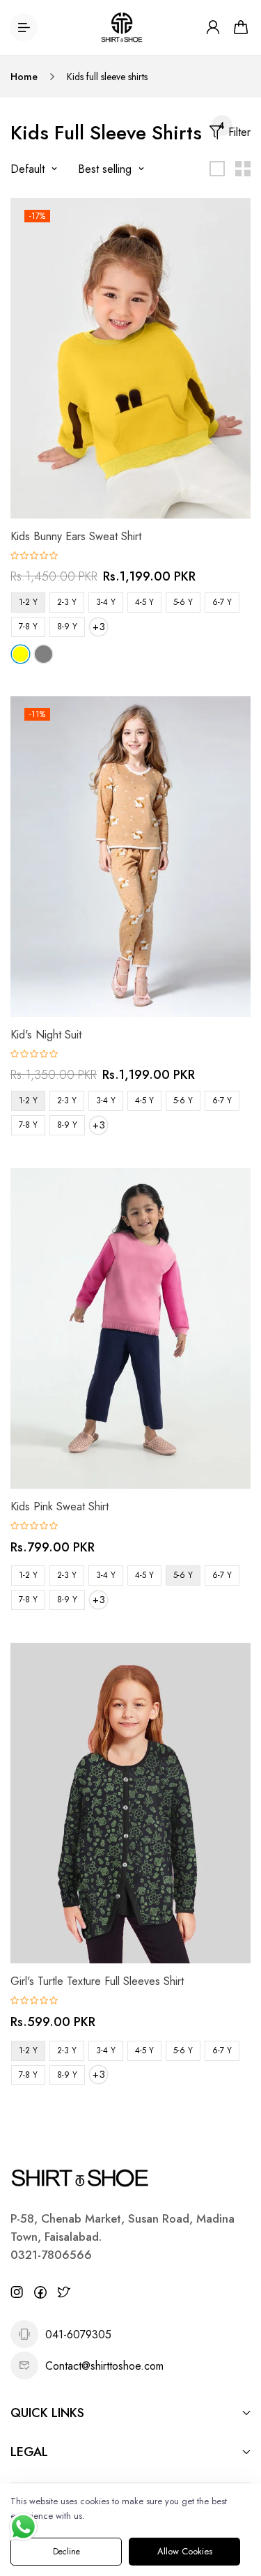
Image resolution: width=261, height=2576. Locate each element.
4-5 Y (144, 602)
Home (24, 77)
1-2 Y (28, 602)
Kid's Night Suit (46, 1035)
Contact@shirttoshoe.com (104, 2366)
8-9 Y (67, 627)
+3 (99, 627)
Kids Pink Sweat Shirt (60, 1506)
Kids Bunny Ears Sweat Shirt (76, 536)
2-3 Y (67, 602)
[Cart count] (241, 27)
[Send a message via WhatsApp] (23, 2527)
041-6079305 (78, 2334)
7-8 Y (28, 627)
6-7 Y (222, 602)
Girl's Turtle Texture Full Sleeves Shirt (97, 1981)
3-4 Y (106, 602)
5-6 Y (183, 602)
